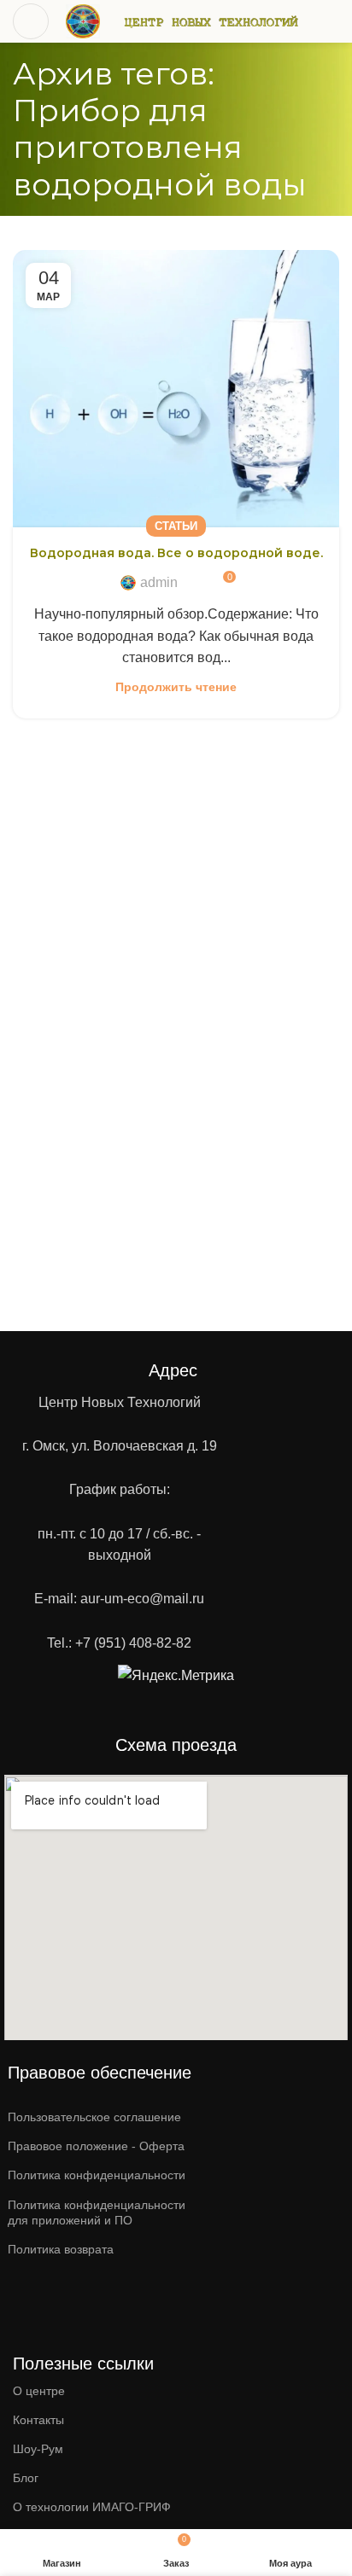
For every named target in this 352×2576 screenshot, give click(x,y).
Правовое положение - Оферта (96, 2146)
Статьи (176, 526)
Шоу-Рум (38, 2449)
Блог (26, 2478)
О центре (39, 2391)
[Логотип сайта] (83, 20)
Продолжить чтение (176, 687)
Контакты (38, 2420)
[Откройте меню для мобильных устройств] (31, 21)
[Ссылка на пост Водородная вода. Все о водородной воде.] (176, 389)
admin (159, 582)
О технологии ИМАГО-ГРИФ (92, 2507)
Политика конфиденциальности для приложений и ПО (97, 2213)
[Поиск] (332, 21)
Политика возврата (61, 2249)
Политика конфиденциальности (97, 2175)
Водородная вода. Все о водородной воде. (176, 553)
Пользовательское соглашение (94, 2117)
